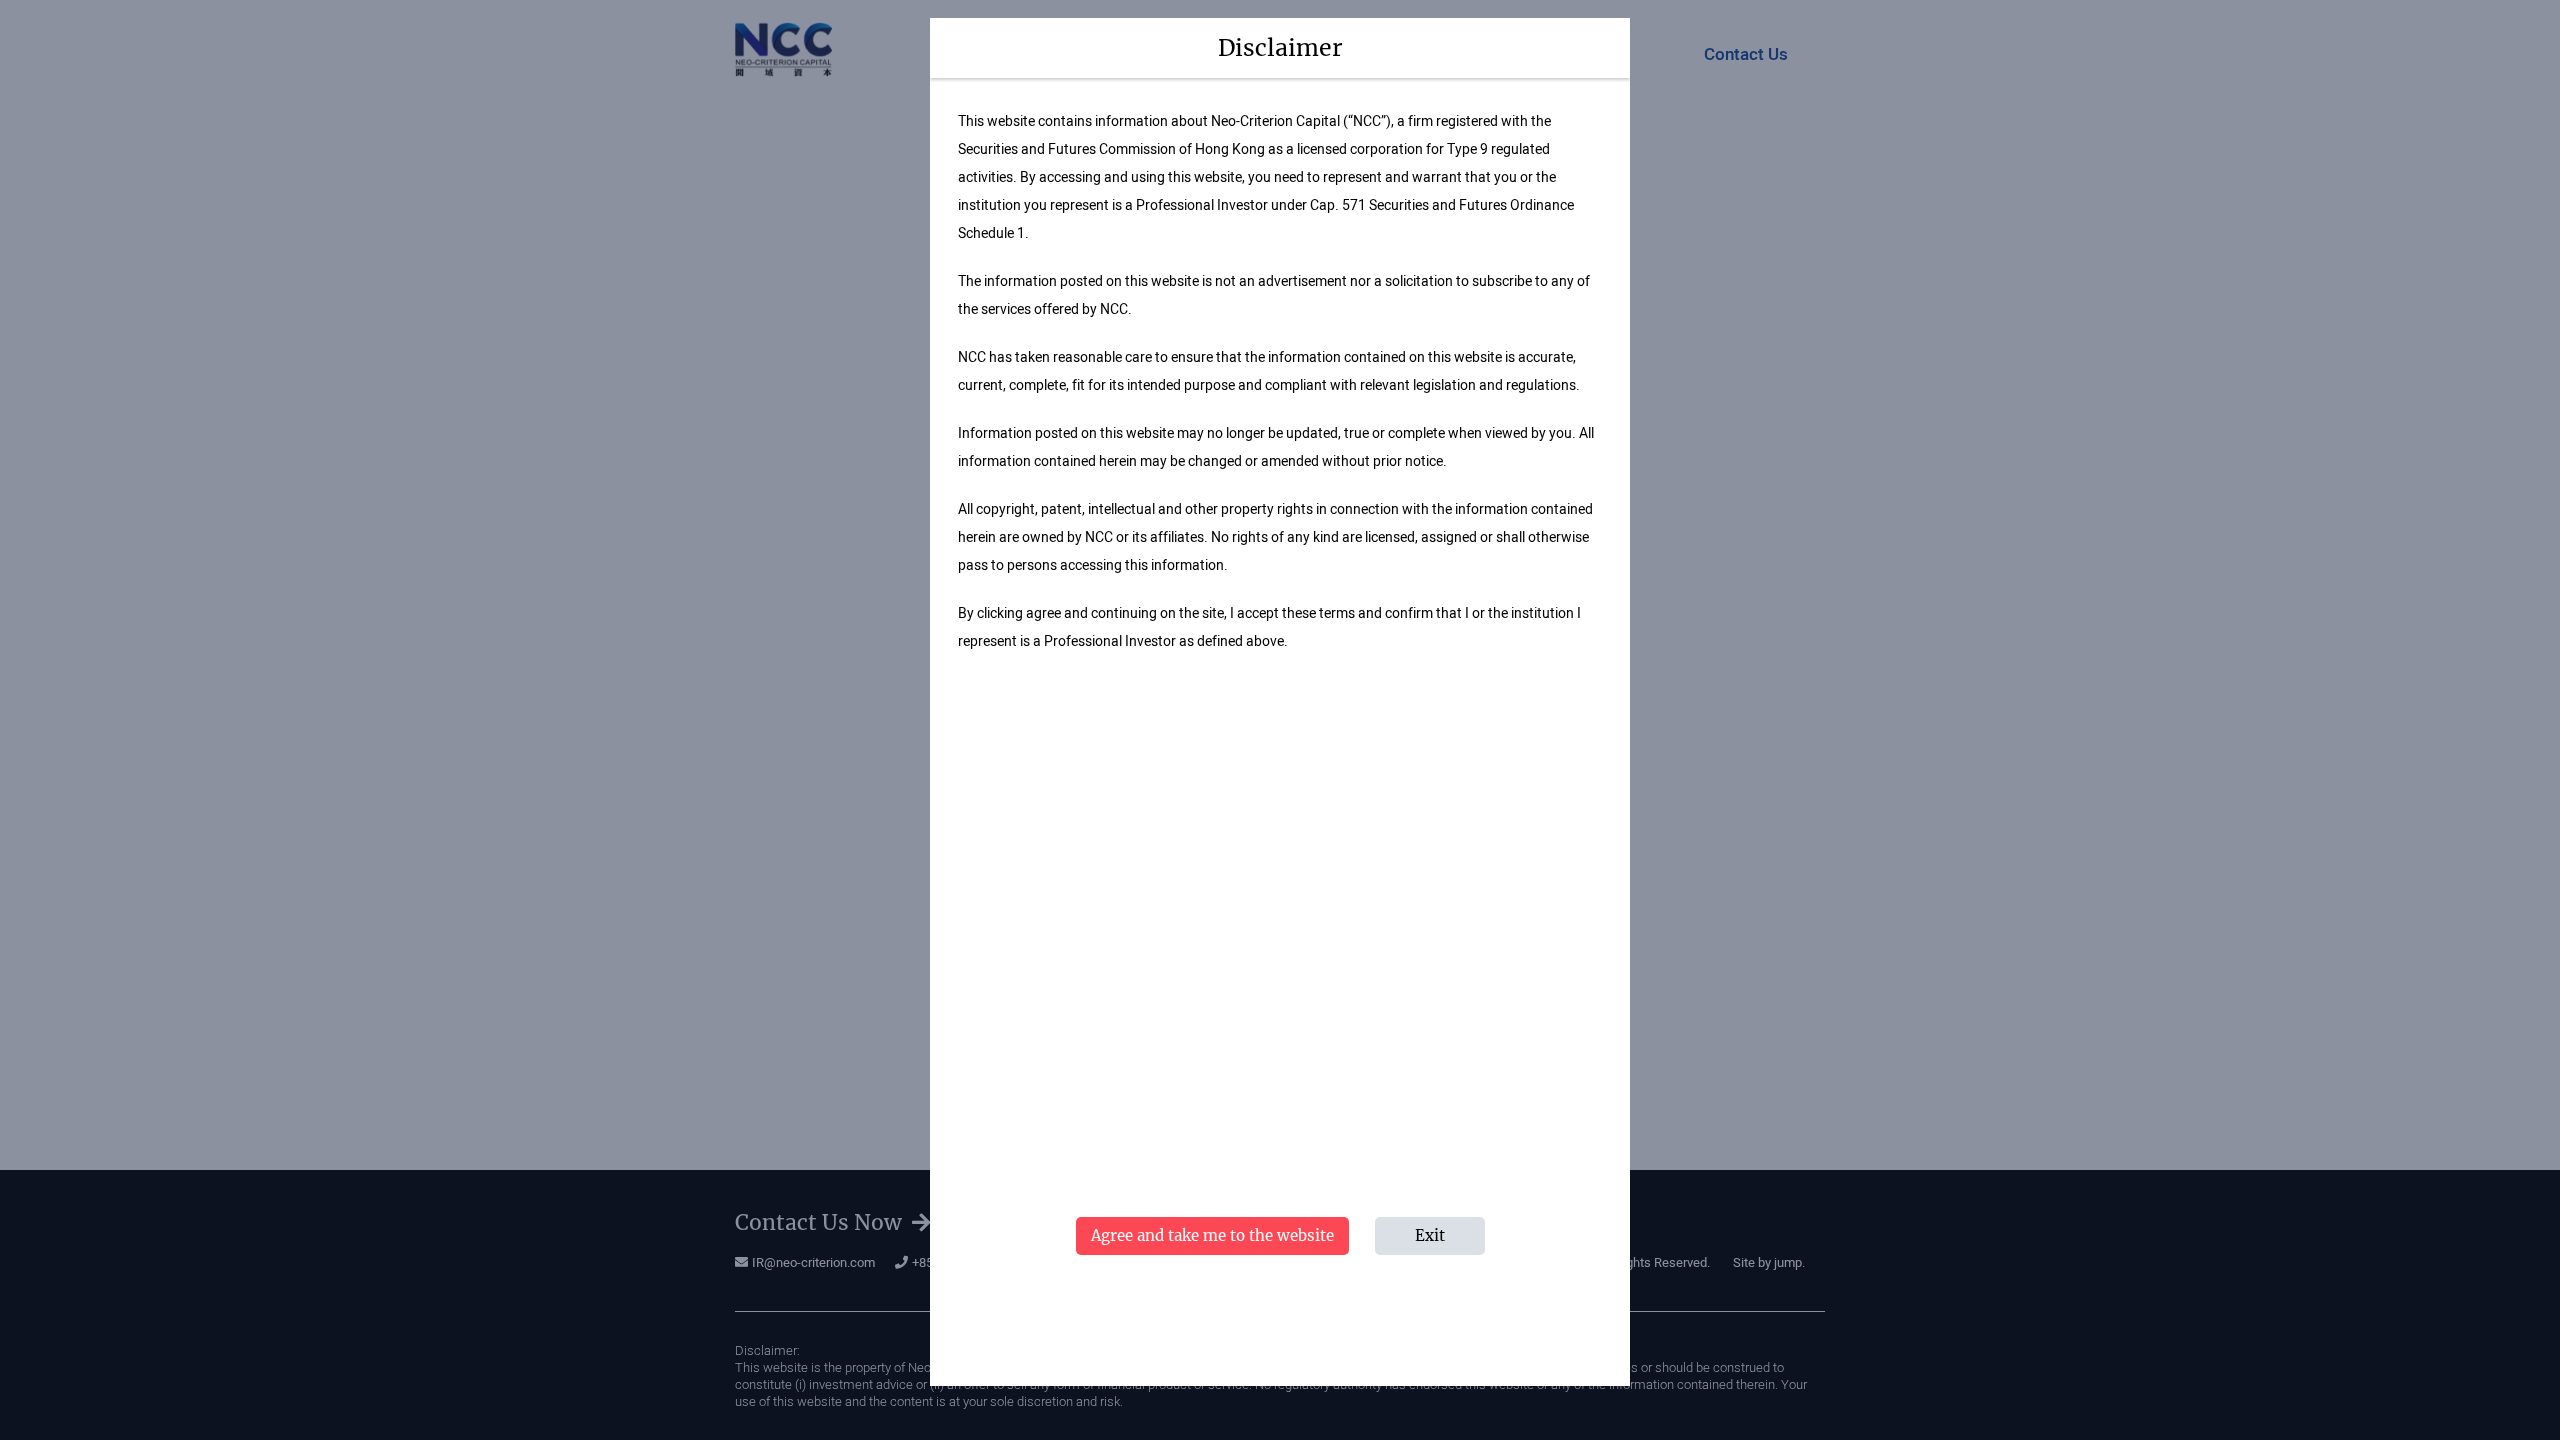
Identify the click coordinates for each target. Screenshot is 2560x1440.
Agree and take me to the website (1212, 1235)
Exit (1430, 1235)
